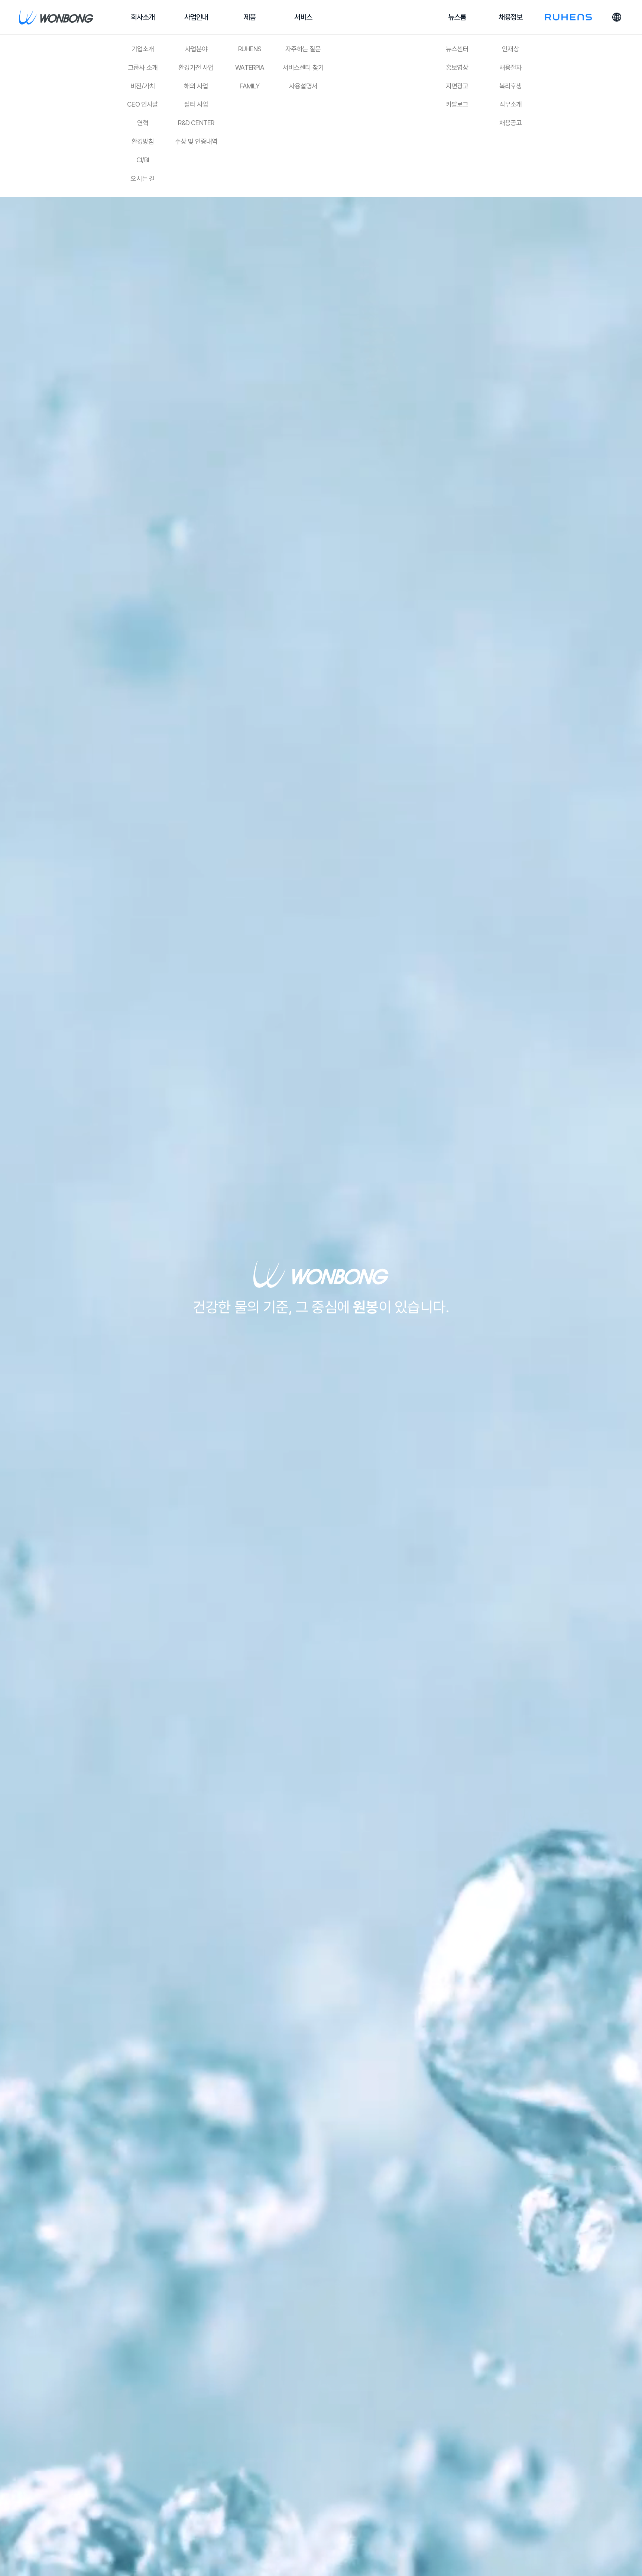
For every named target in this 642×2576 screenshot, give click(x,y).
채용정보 (511, 17)
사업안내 (196, 17)
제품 (250, 17)
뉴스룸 (457, 17)
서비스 (303, 17)
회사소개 (143, 17)
